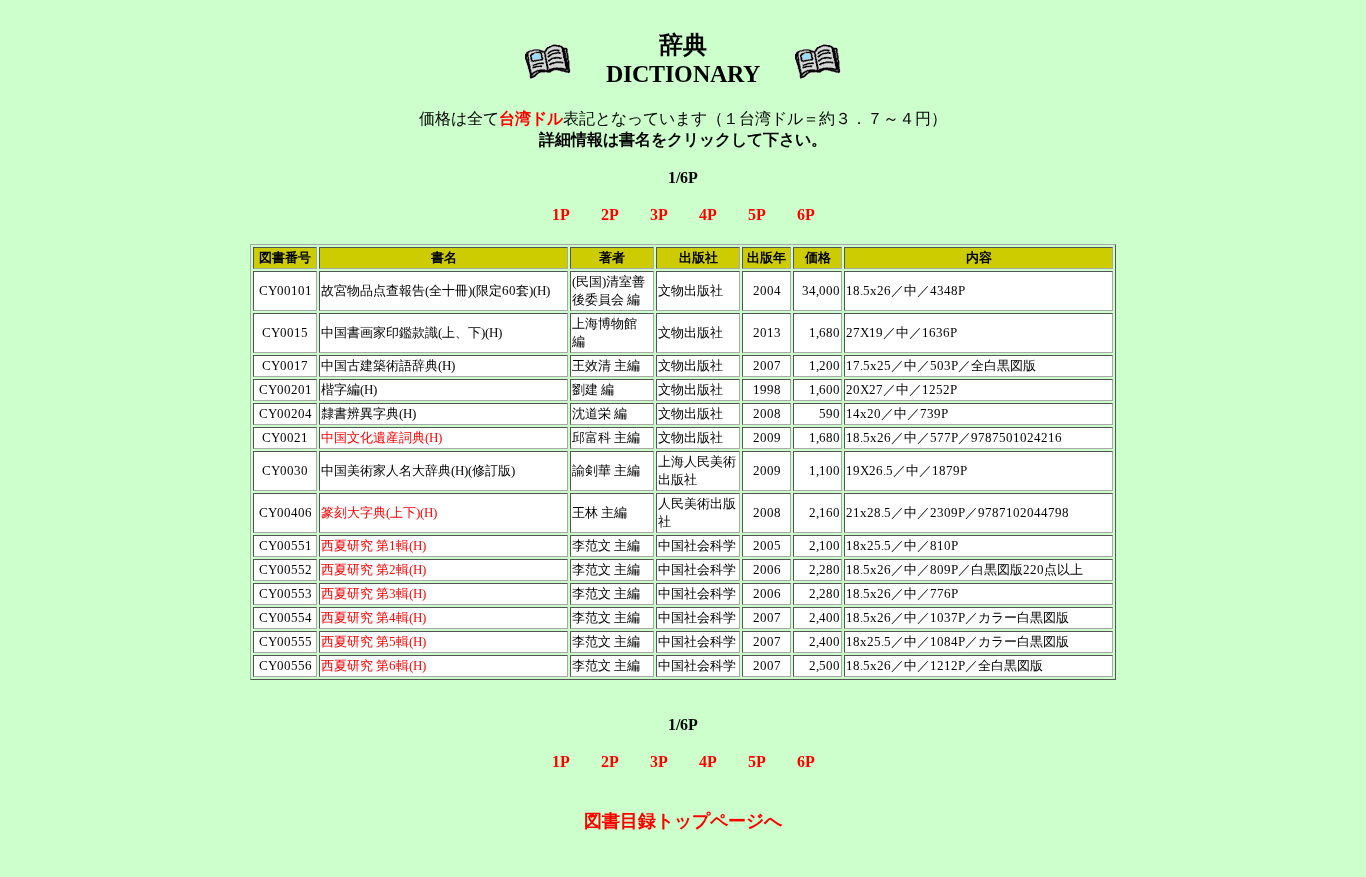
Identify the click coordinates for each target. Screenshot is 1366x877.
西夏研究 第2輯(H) (373, 569)
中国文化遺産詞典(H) (381, 437)
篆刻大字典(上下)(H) (379, 512)
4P (707, 214)
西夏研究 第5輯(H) (373, 641)
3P (658, 214)
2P (609, 214)
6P (806, 214)
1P (560, 214)
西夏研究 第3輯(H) (373, 593)
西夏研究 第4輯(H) (373, 617)
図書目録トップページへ (683, 821)
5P (756, 214)
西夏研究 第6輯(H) (373, 665)
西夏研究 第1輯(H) (373, 545)
